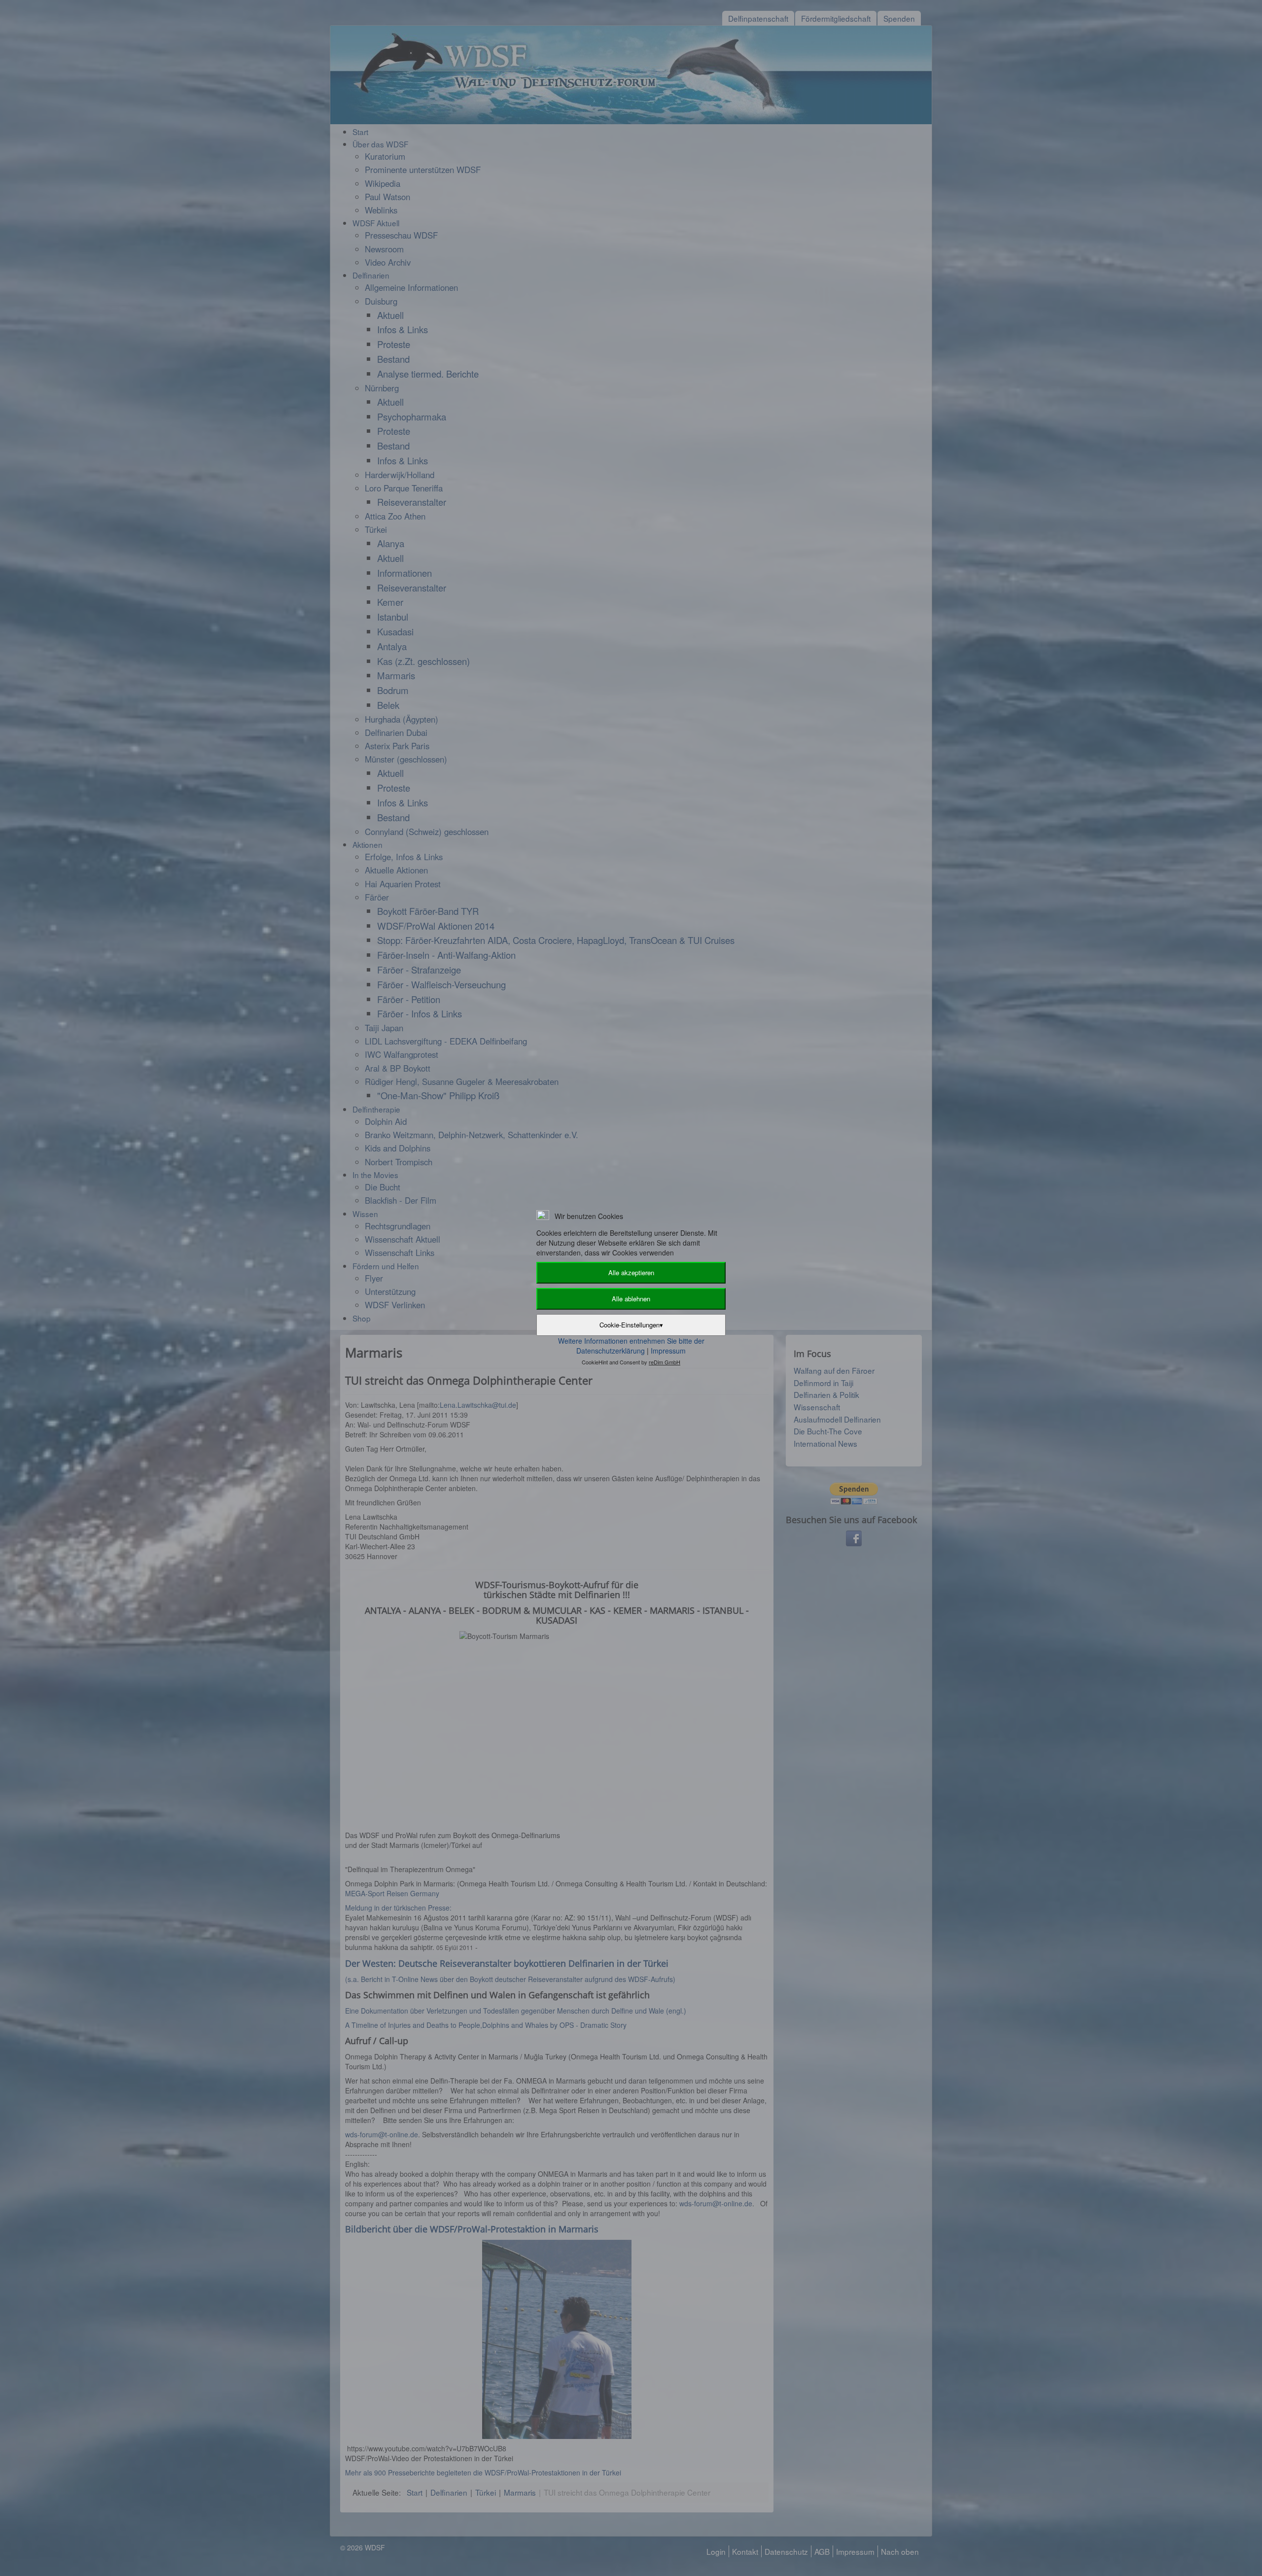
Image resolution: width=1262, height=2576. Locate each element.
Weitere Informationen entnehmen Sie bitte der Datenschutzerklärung (631, 1346)
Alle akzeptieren (631, 1272)
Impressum (668, 1351)
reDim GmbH (665, 1362)
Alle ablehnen (631, 1299)
